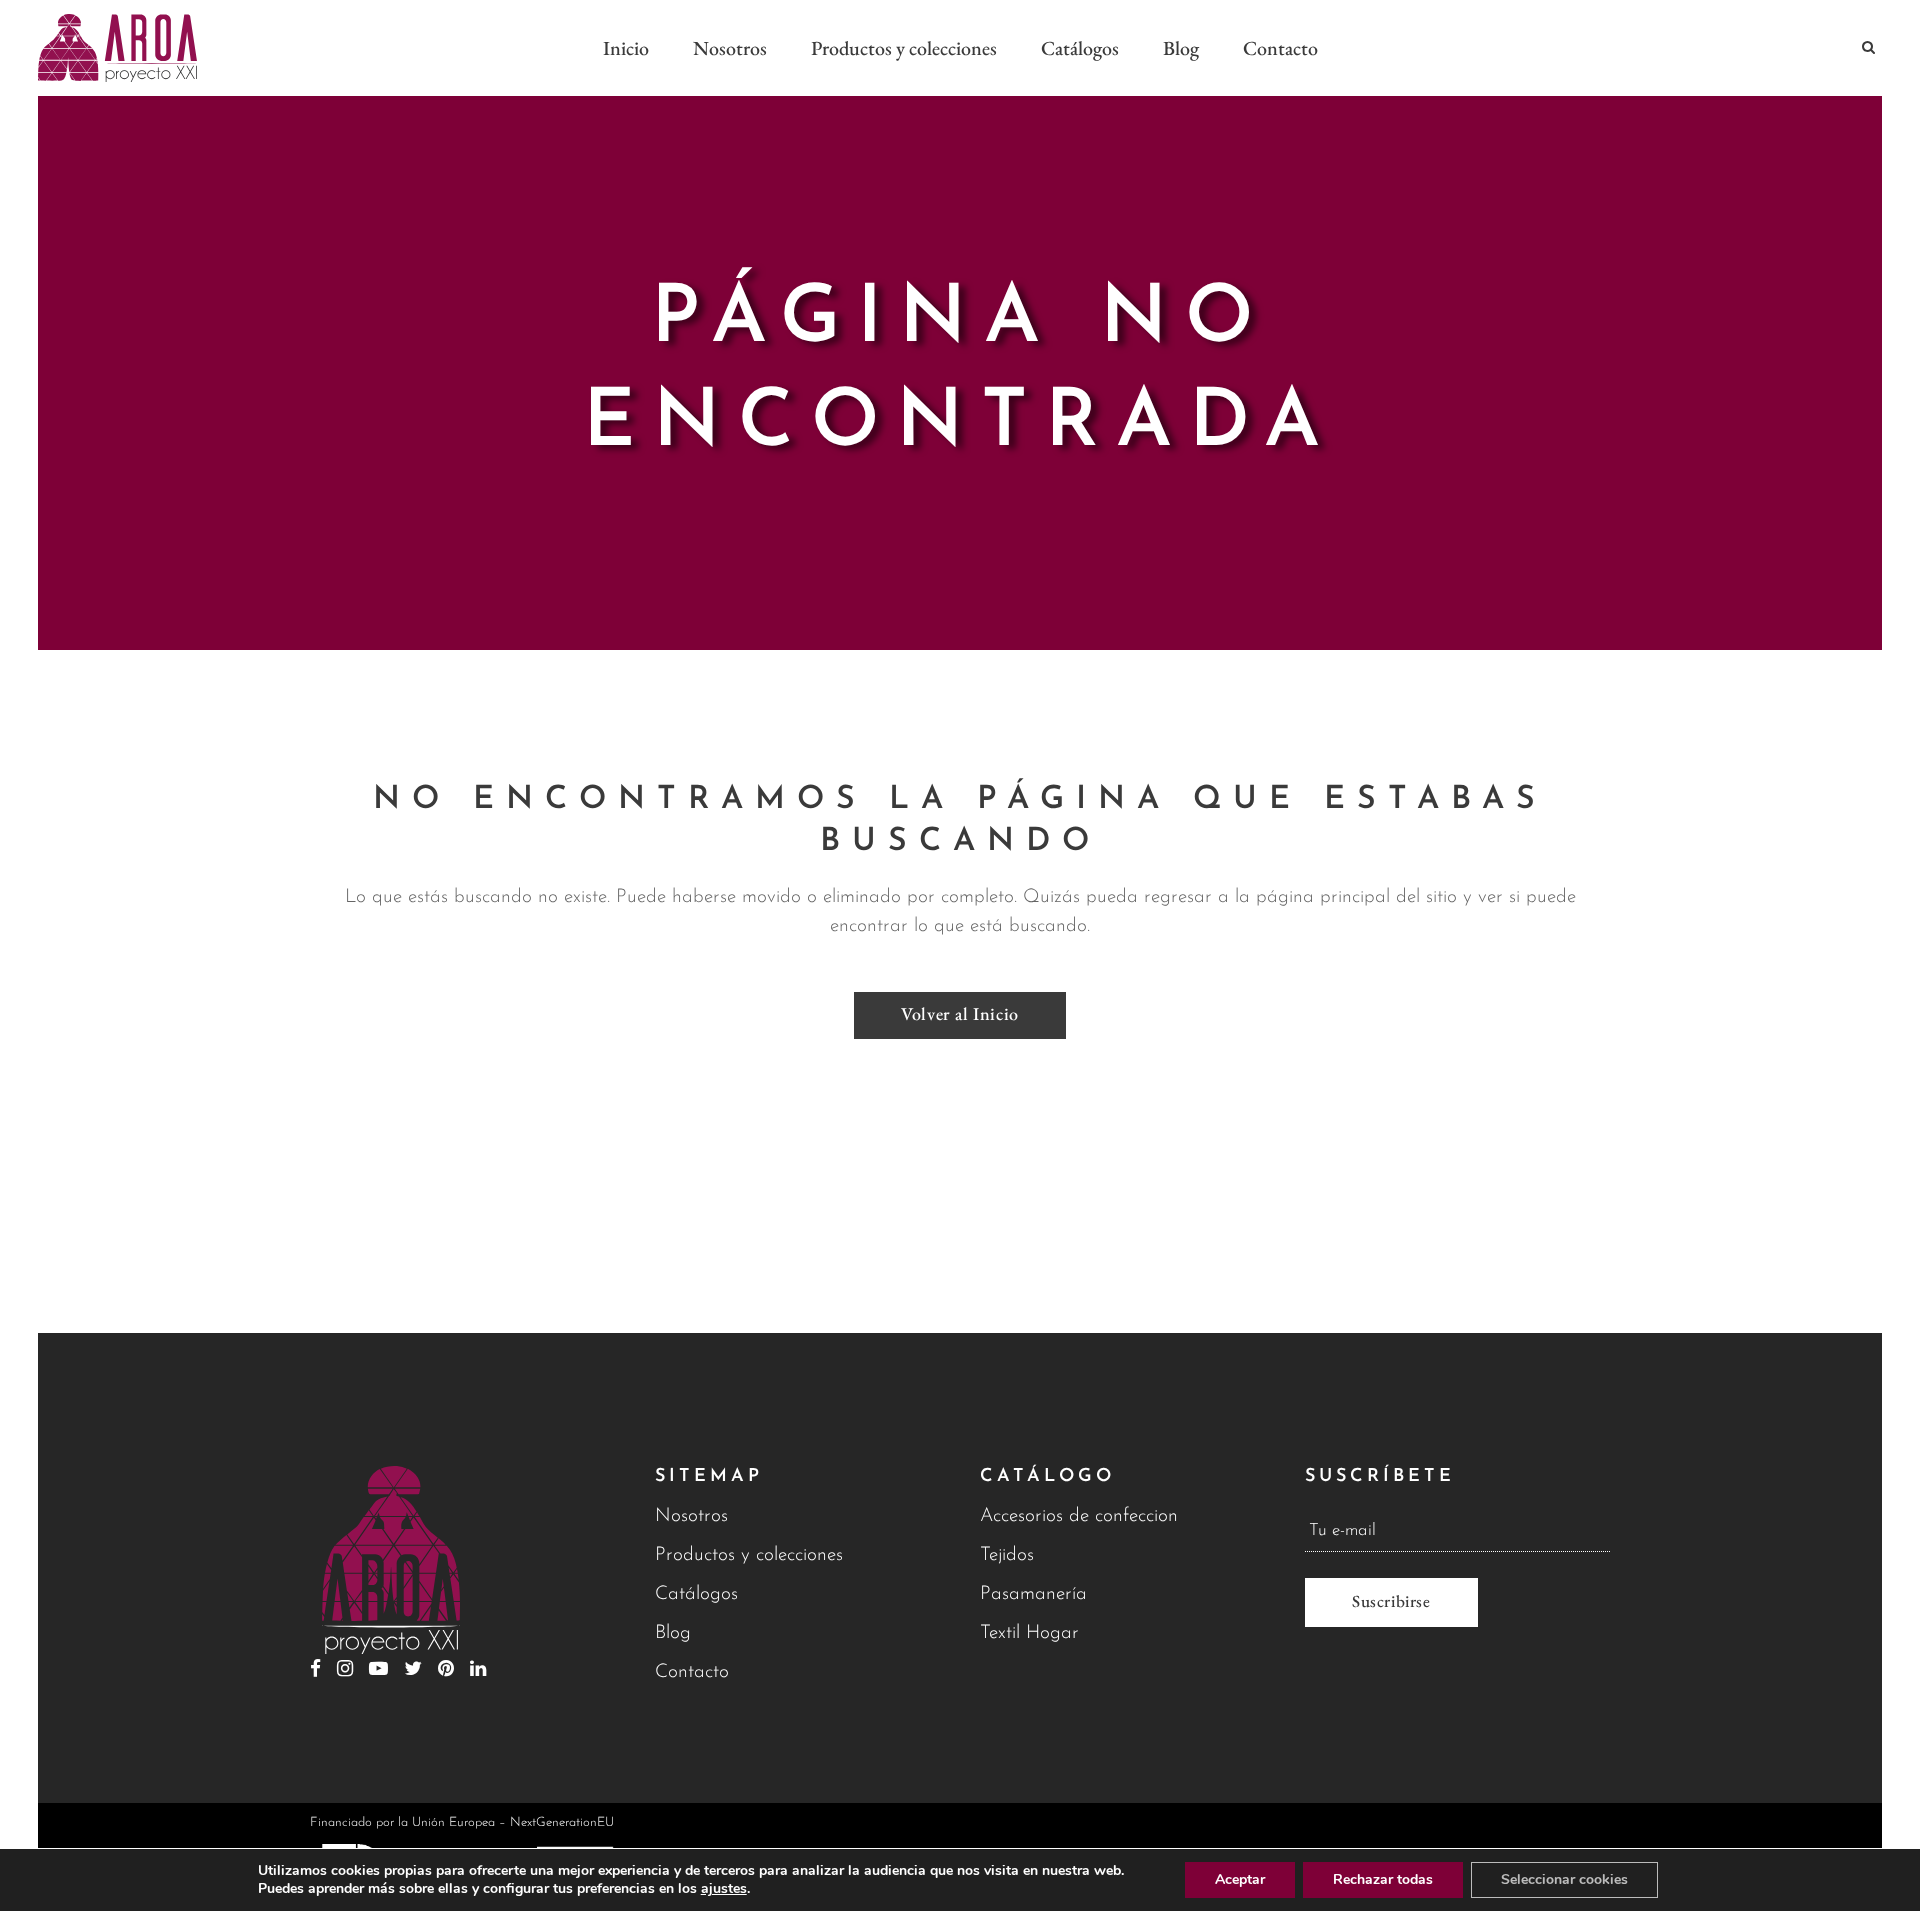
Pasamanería (1033, 1594)
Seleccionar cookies (1564, 1879)
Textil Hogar (1029, 1633)
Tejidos (1007, 1555)
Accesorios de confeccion (1079, 1516)
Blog (673, 1633)
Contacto (692, 1672)
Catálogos (696, 1594)
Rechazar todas (1383, 1879)
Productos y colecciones (749, 1555)
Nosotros (691, 1516)
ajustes (724, 1889)
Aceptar (1240, 1879)
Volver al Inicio (960, 1013)
